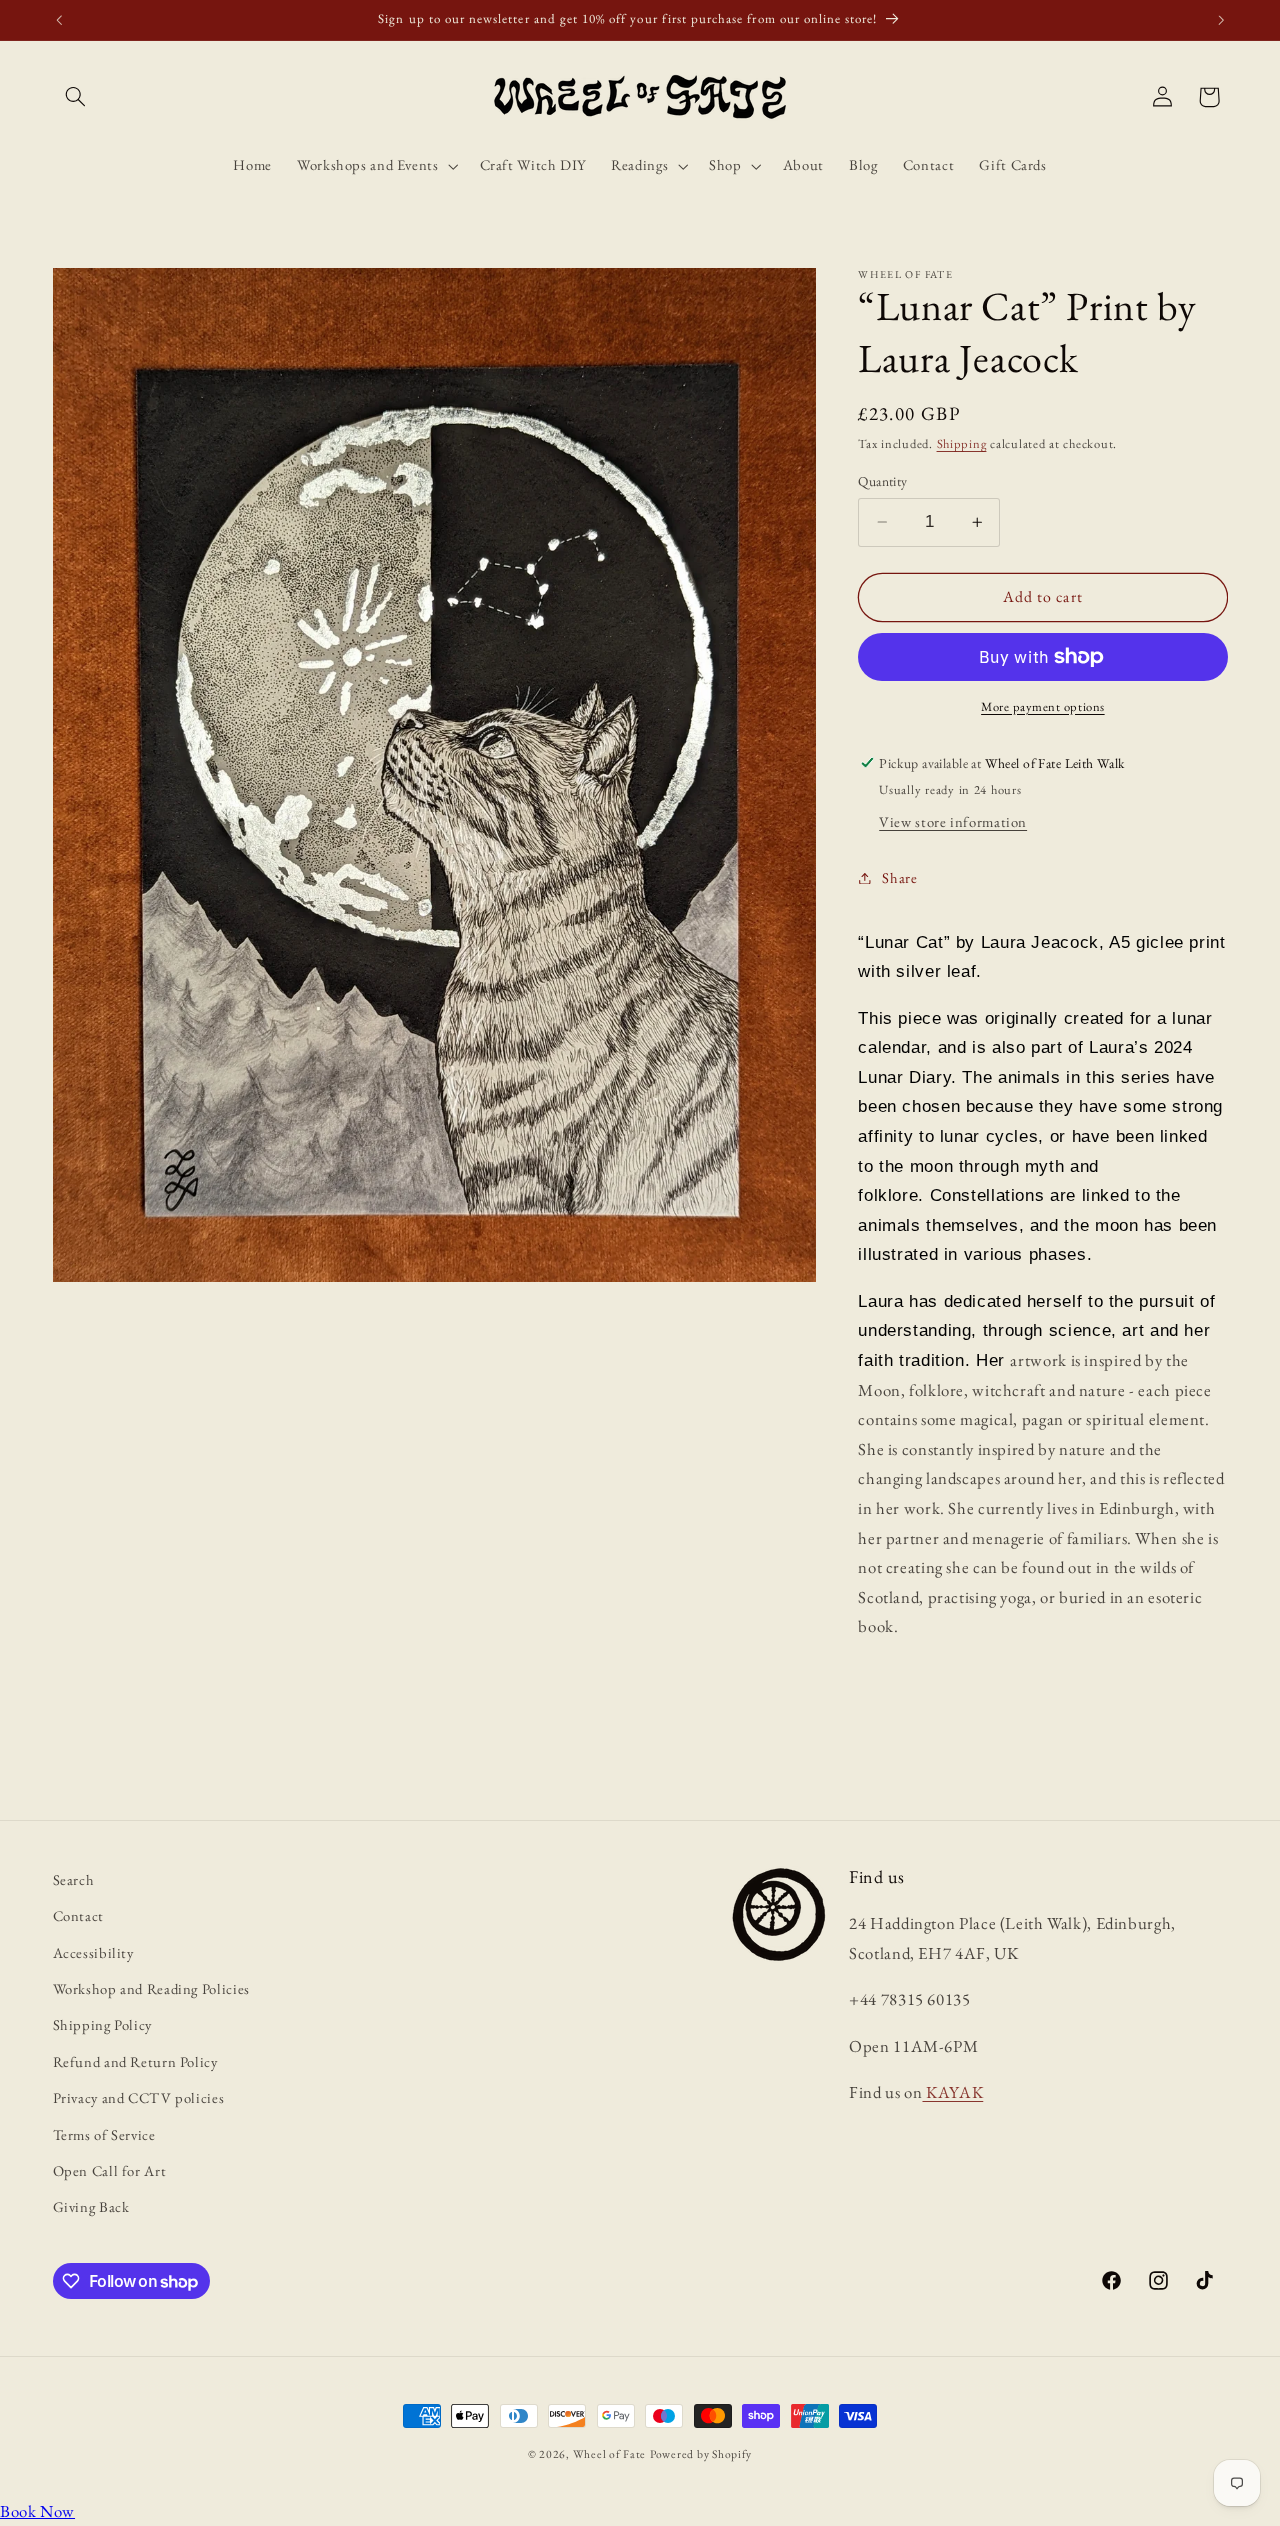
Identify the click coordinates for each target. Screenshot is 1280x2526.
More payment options (1043, 706)
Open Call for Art (110, 2170)
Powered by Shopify (701, 2453)
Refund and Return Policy (135, 2061)
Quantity (882, 481)
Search (74, 1879)
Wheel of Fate (610, 2453)
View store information (953, 821)
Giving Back (91, 2206)
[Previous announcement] (59, 20)
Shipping (962, 443)
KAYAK (952, 2092)
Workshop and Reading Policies (151, 1988)
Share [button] (899, 877)
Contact (78, 1915)
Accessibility (93, 1952)
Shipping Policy (102, 2024)
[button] (76, 97)
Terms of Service (104, 2134)
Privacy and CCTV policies (139, 2097)
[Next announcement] (1221, 20)
